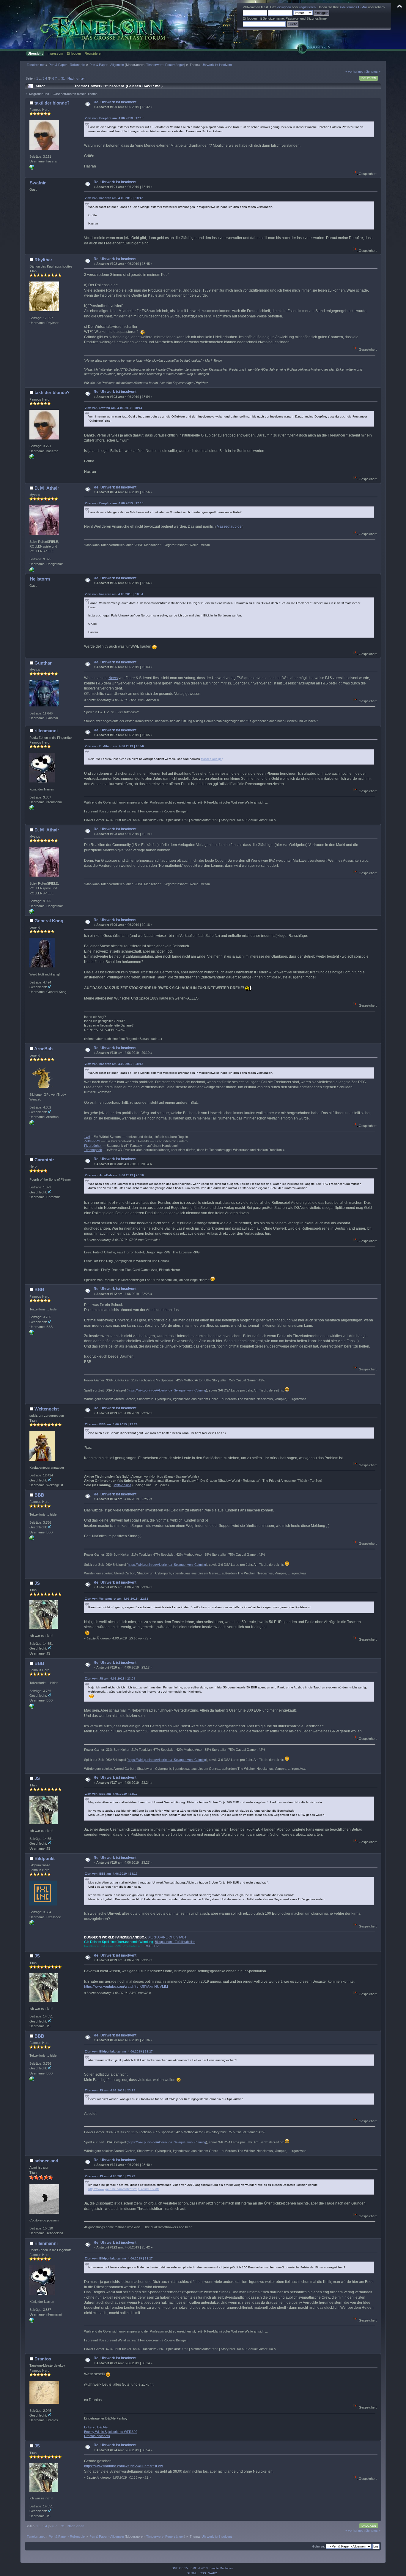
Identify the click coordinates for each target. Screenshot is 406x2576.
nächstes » (372, 72)
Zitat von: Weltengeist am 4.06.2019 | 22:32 (117, 1599)
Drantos (43, 2359)
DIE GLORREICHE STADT (167, 1937)
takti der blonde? (52, 103)
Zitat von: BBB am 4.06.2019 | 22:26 (111, 1424)
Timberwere (155, 65)
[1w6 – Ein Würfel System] (32, 1124)
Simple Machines (221, 2568)
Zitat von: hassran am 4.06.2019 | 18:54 (114, 594)
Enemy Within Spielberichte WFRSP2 (111, 2432)
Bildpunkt (45, 1858)
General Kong (49, 921)
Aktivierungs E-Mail (353, 7)
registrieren (307, 7)
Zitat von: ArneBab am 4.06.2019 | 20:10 (114, 1175)
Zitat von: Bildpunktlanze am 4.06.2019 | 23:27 (119, 2051)
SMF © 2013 (199, 2568)
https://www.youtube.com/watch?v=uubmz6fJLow (123, 2466)
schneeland (46, 2161)
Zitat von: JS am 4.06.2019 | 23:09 (110, 1678)
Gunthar (43, 663)
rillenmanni (46, 731)
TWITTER (151, 1946)
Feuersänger (175, 65)
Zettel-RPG (92, 1141)
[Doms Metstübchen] (32, 809)
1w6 (87, 1137)
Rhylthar (43, 260)
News (113, 678)
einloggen (284, 7)
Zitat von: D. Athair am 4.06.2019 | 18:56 (114, 746)
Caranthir (44, 1160)
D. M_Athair (47, 488)
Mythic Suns (122, 1485)
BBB (39, 1289)
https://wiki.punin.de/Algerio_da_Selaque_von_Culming (167, 1390)
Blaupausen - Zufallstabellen (175, 1942)
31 (63, 78)
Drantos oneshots (97, 2436)
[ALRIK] (32, 168)
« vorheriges (354, 72)
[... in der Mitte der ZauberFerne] (32, 571)
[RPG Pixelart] (32, 1924)
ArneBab (43, 1049)
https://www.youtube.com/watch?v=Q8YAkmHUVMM (126, 1987)
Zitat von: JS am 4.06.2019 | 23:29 (110, 2090)
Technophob (93, 1150)
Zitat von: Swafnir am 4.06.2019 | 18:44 (114, 408)
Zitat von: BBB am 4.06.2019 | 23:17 (111, 1794)
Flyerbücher (93, 1146)
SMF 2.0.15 (180, 2568)
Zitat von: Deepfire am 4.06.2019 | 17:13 (114, 118)
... (41, 78)
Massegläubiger (230, 526)
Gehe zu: (318, 2546)
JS (37, 1583)
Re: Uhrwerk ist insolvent (115, 102)
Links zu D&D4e (96, 2427)
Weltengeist (47, 1409)
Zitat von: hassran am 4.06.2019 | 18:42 (114, 198)
